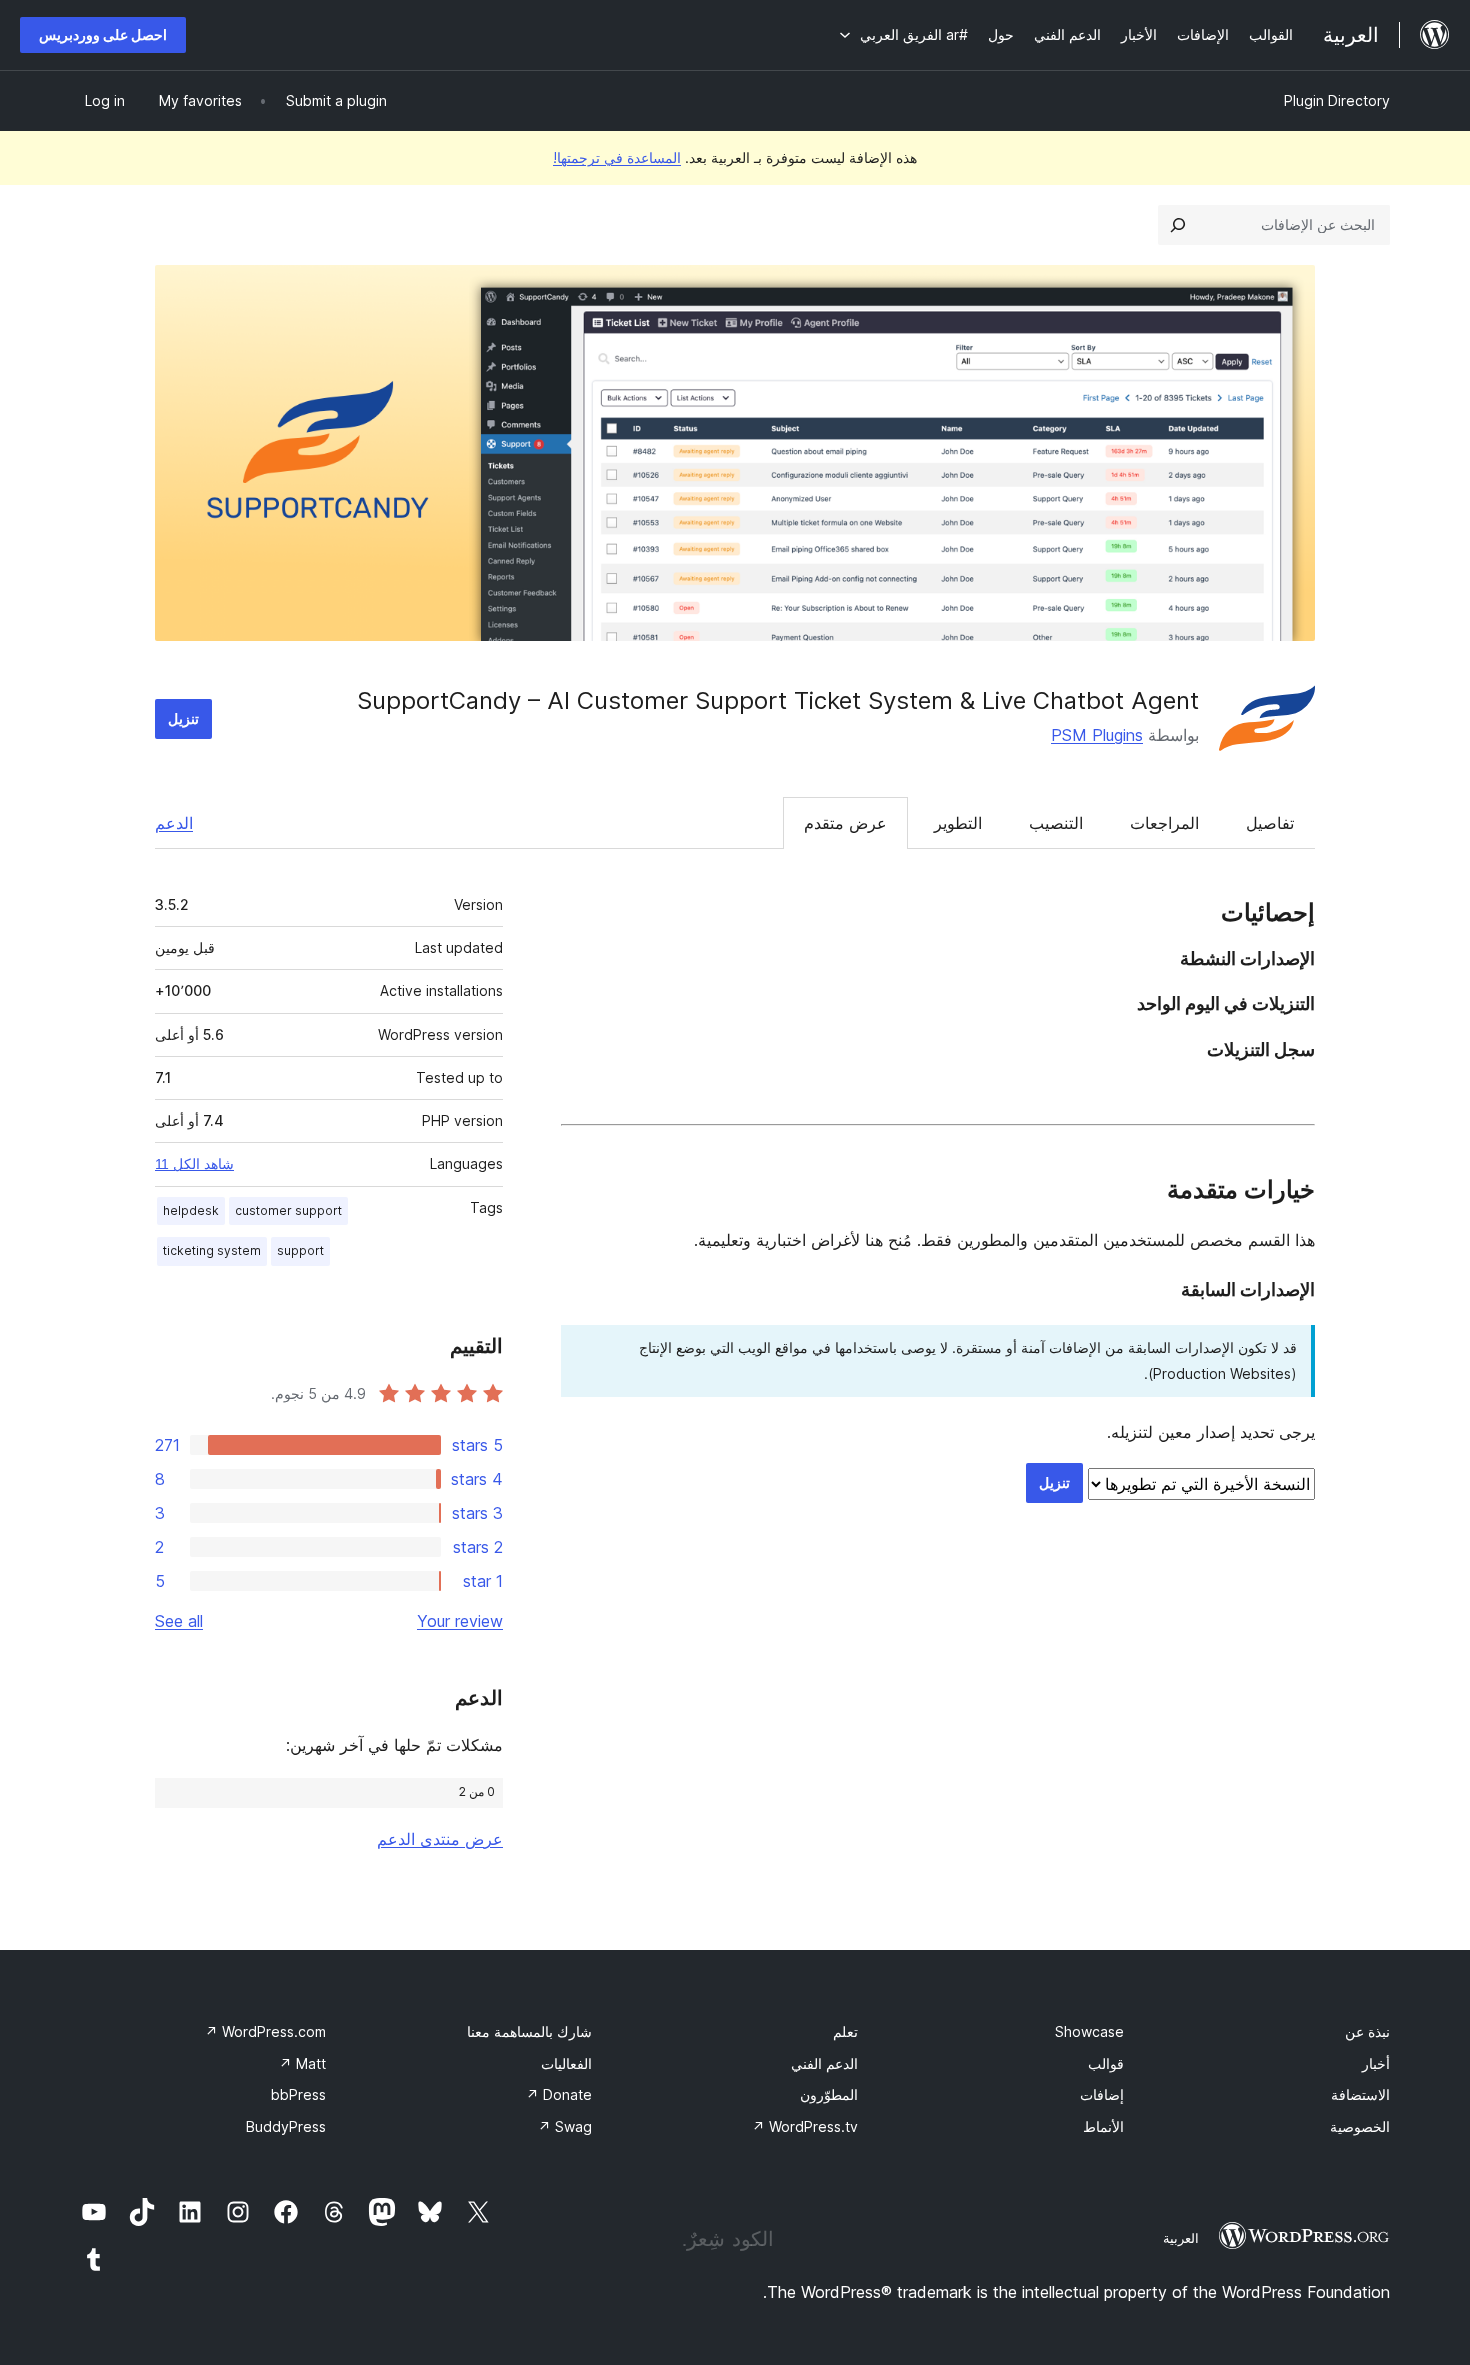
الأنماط (1103, 2126)
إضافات (1102, 2094)
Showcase (1089, 2031)
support (300, 1250)
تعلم (845, 2031)
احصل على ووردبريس (103, 34)
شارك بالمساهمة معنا (529, 2031)
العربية (1181, 2238)
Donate (559, 2094)
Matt (302, 2063)
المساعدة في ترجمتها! (617, 157)
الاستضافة (1360, 2094)
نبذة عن (1367, 2031)
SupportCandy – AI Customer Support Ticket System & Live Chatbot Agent (778, 700)
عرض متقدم (845, 823)
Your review (460, 1621)
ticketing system (212, 1250)
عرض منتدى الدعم (440, 1839)
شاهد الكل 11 (194, 1164)
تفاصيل (1270, 823)
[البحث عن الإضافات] (1178, 225)
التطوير (958, 823)
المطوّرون (829, 2094)
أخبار (1376, 2063)
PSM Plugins (1097, 735)
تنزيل (183, 718)
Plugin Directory (1337, 100)
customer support (288, 1210)
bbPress (298, 2094)
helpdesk (191, 1210)
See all (179, 1621)
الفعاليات (566, 2063)
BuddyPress (286, 2126)
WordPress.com (265, 2031)
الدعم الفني (824, 2063)
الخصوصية (1360, 2126)
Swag (565, 2126)
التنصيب (1056, 823)
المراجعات (1164, 823)
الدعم (174, 823)
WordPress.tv (805, 2126)
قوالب (1106, 2063)
